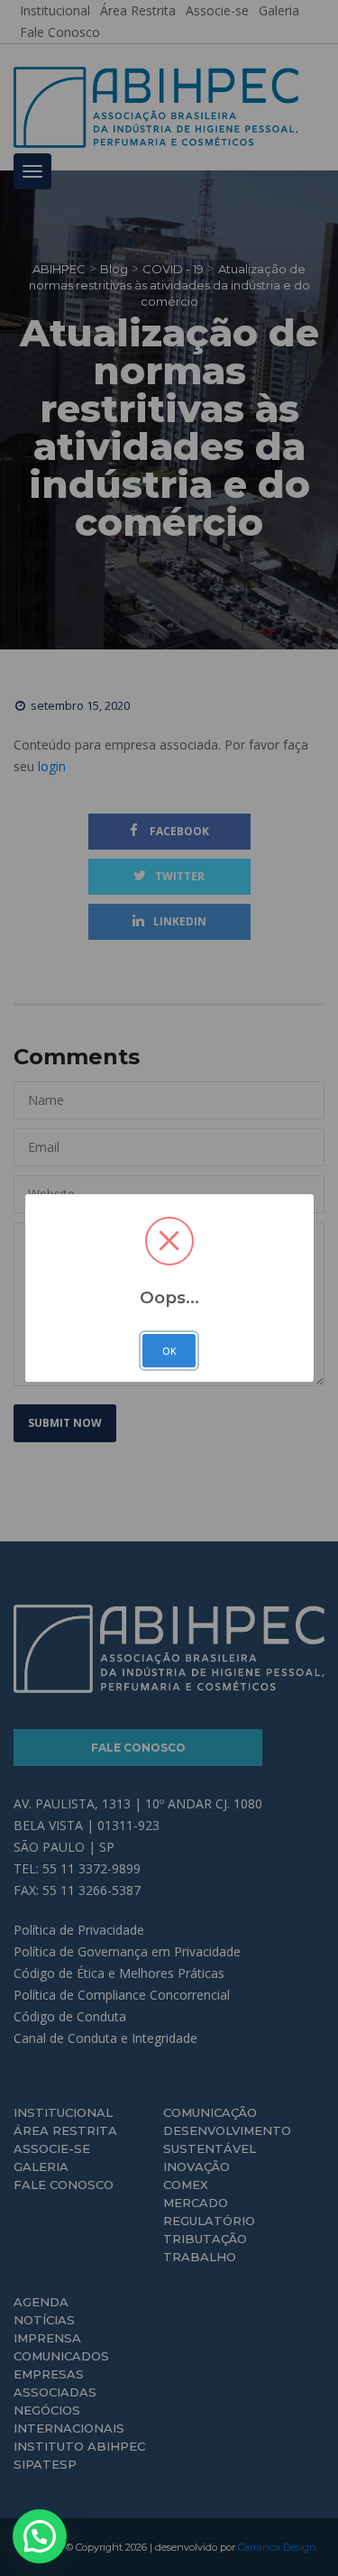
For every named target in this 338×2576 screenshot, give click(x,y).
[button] (40, 2536)
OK (169, 1351)
